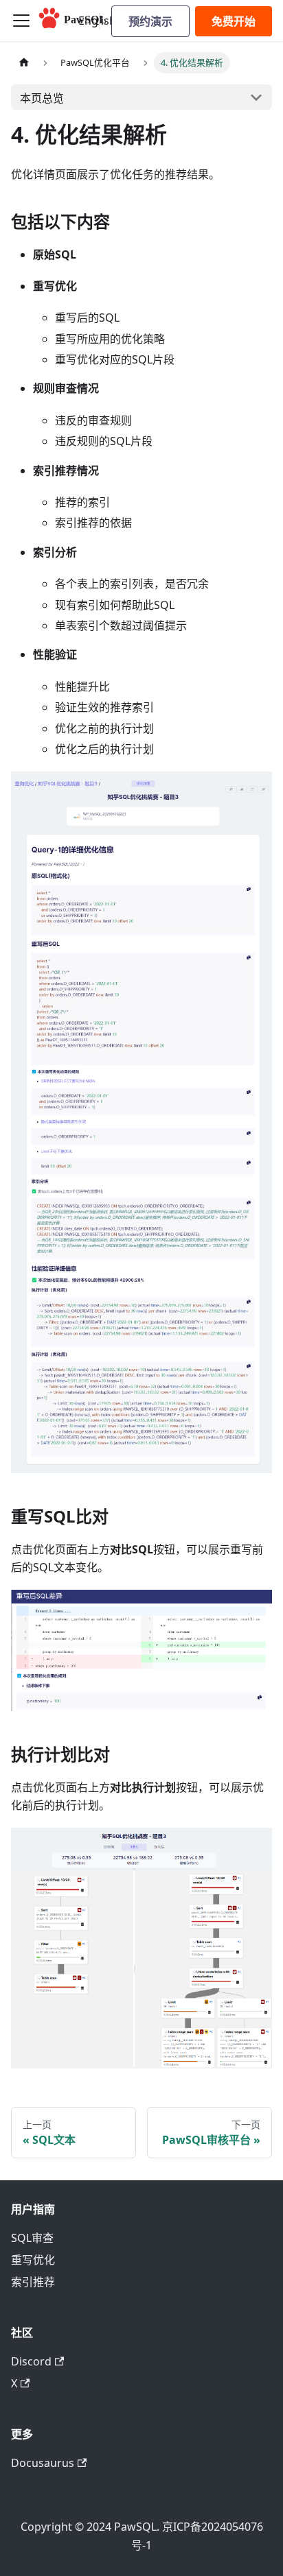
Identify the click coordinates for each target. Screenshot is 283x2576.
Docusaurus (43, 2463)
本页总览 (42, 98)
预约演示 (150, 21)
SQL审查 (32, 2238)
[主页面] (24, 63)
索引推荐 (33, 2282)
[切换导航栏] (21, 21)
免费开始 (234, 21)
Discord (31, 2361)
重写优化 (33, 2260)
